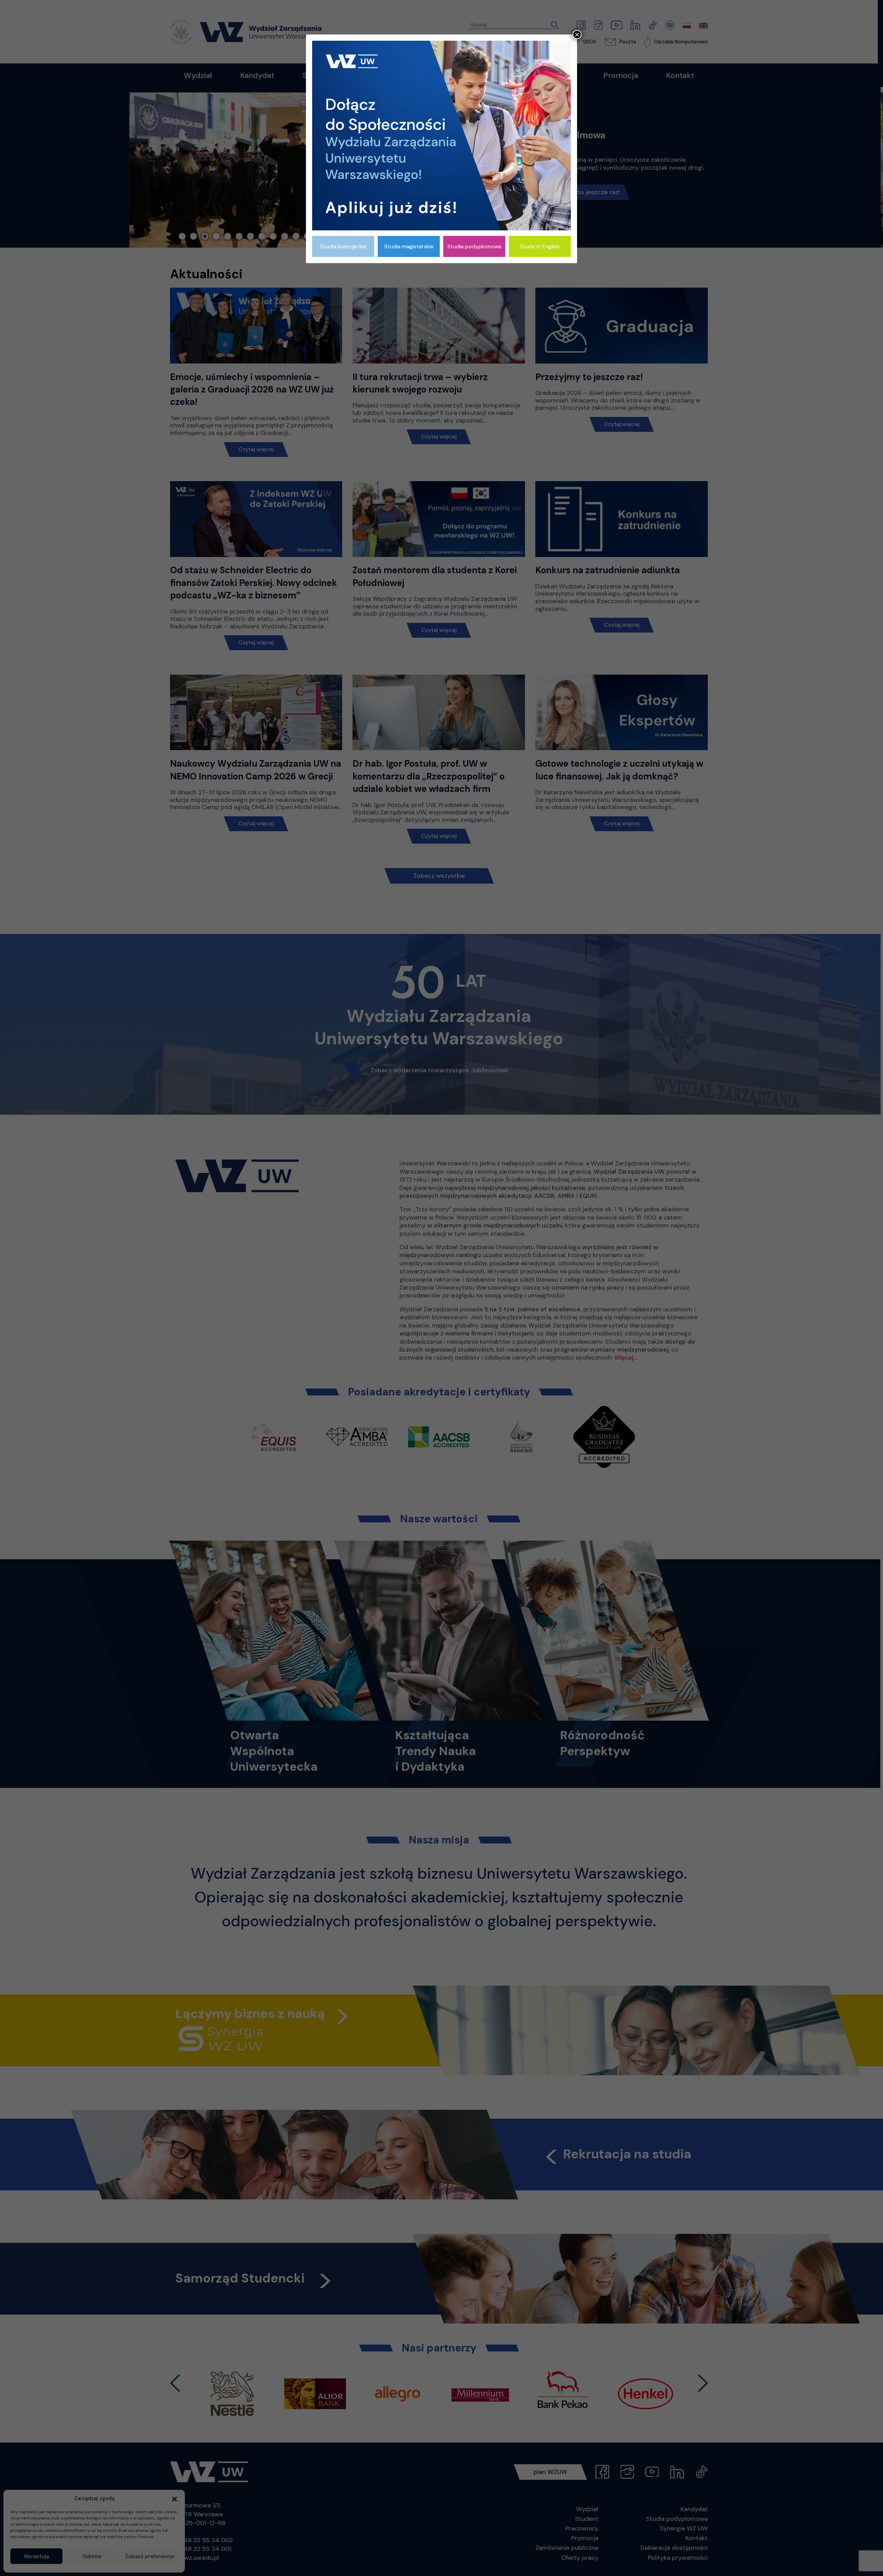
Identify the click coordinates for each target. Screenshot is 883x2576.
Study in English (540, 246)
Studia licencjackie (343, 246)
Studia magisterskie (409, 246)
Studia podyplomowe (474, 246)
